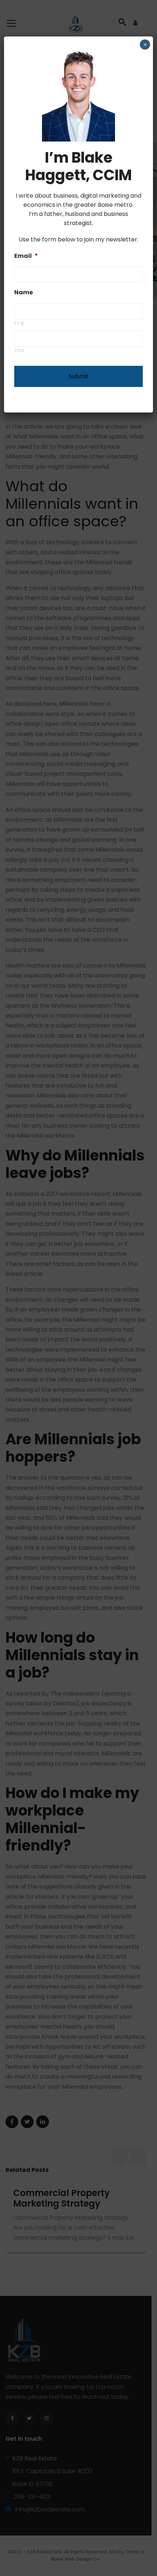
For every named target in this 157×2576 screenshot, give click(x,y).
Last (20, 350)
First (20, 323)
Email (26, 256)
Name (24, 293)
